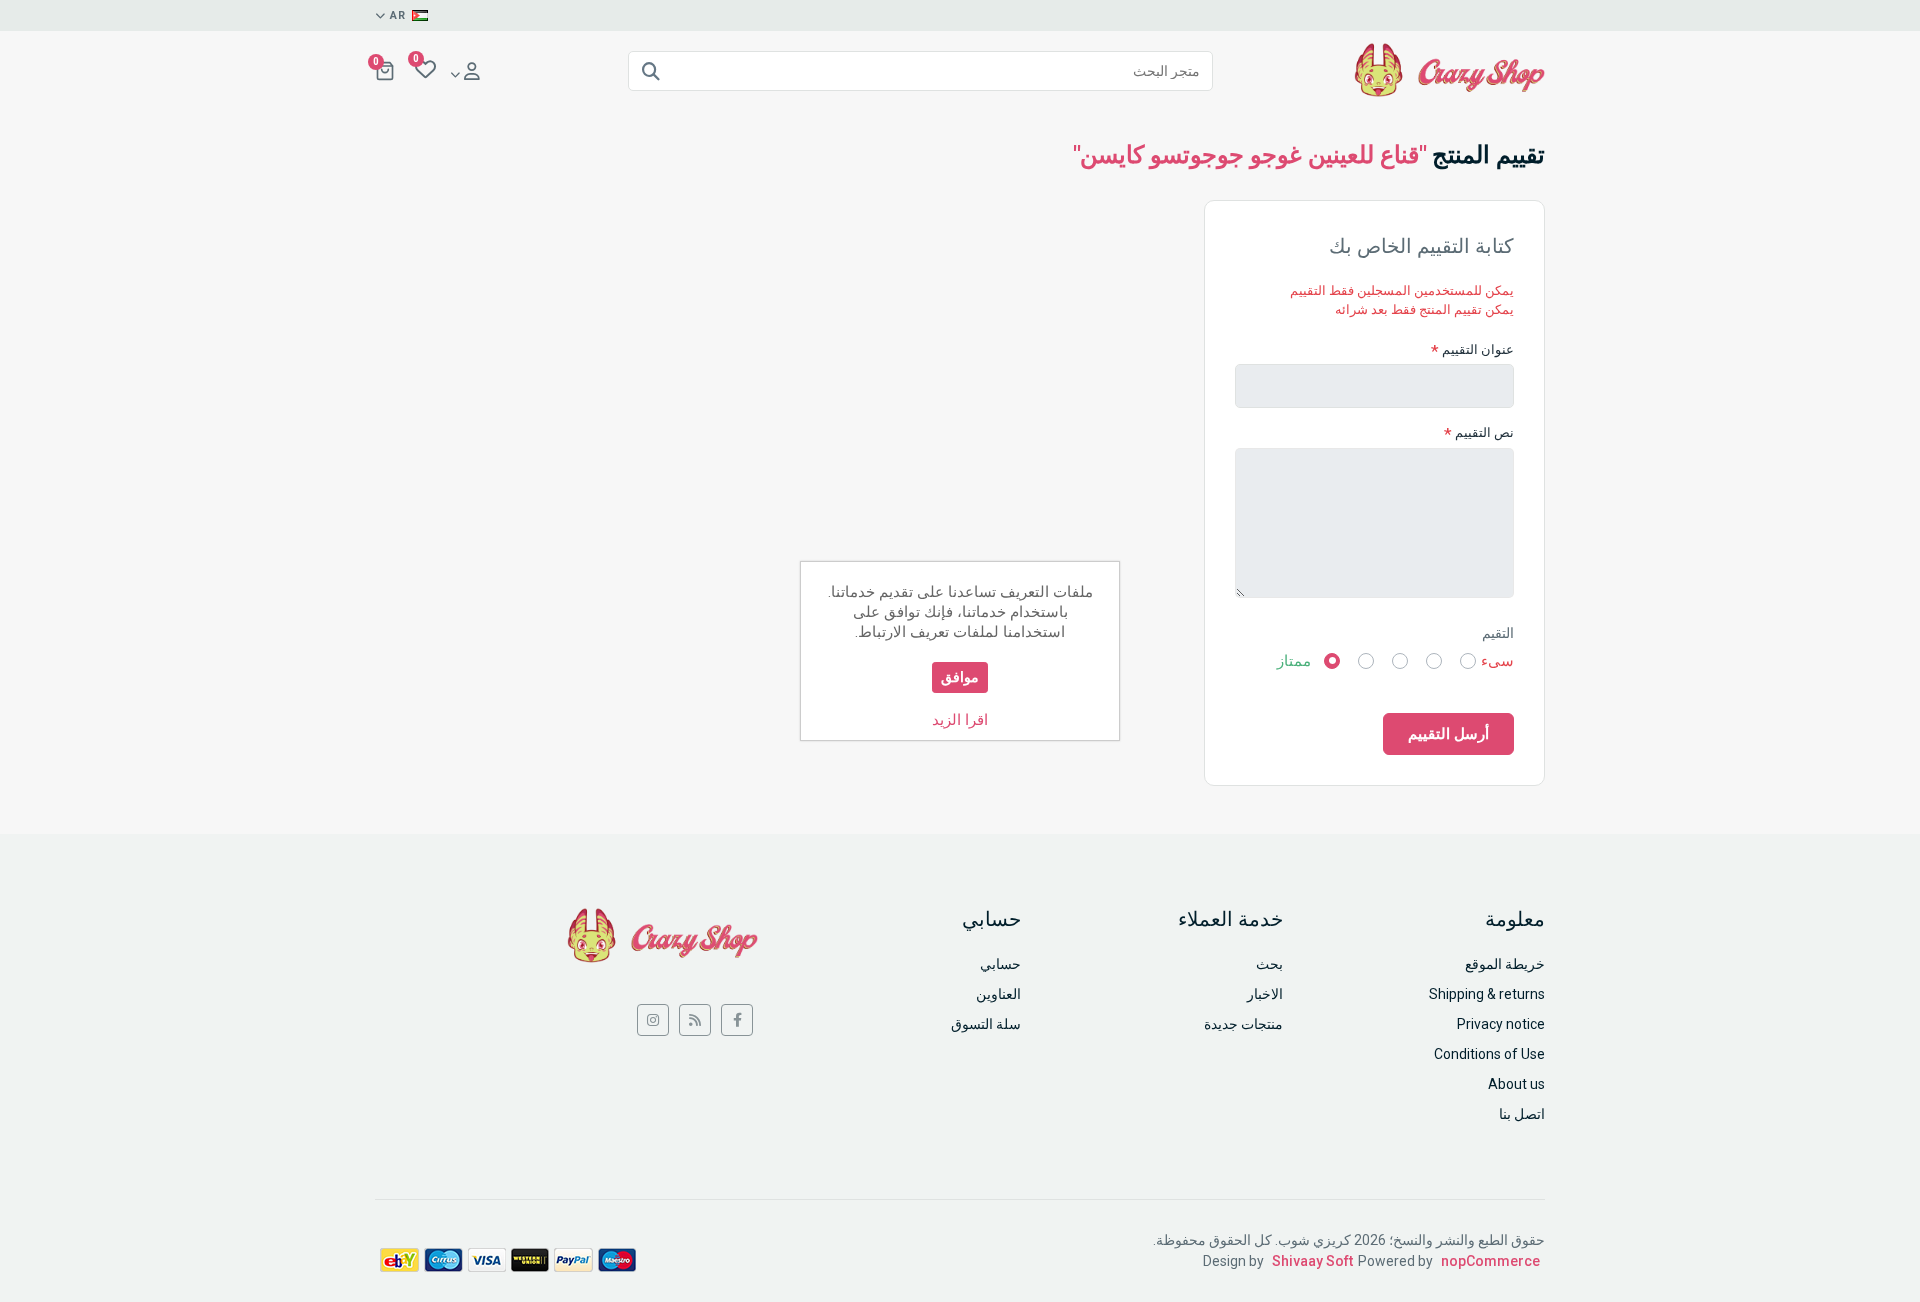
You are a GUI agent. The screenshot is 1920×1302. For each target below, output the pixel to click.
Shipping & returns (1487, 994)
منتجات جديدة (1243, 1024)
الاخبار (1265, 994)
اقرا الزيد (960, 720)
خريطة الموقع (1505, 964)
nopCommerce (1490, 1261)
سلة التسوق (986, 1024)
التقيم (1498, 633)
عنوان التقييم (1478, 349)
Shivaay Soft (1312, 1261)
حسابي (1000, 964)
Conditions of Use (1489, 1054)
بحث (1269, 964)
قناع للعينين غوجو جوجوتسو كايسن (1249, 155)
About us (1516, 1084)
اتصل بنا (1522, 1114)
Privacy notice (1501, 1024)
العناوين (998, 994)
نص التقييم (1484, 432)
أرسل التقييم (1448, 734)
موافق (960, 677)
